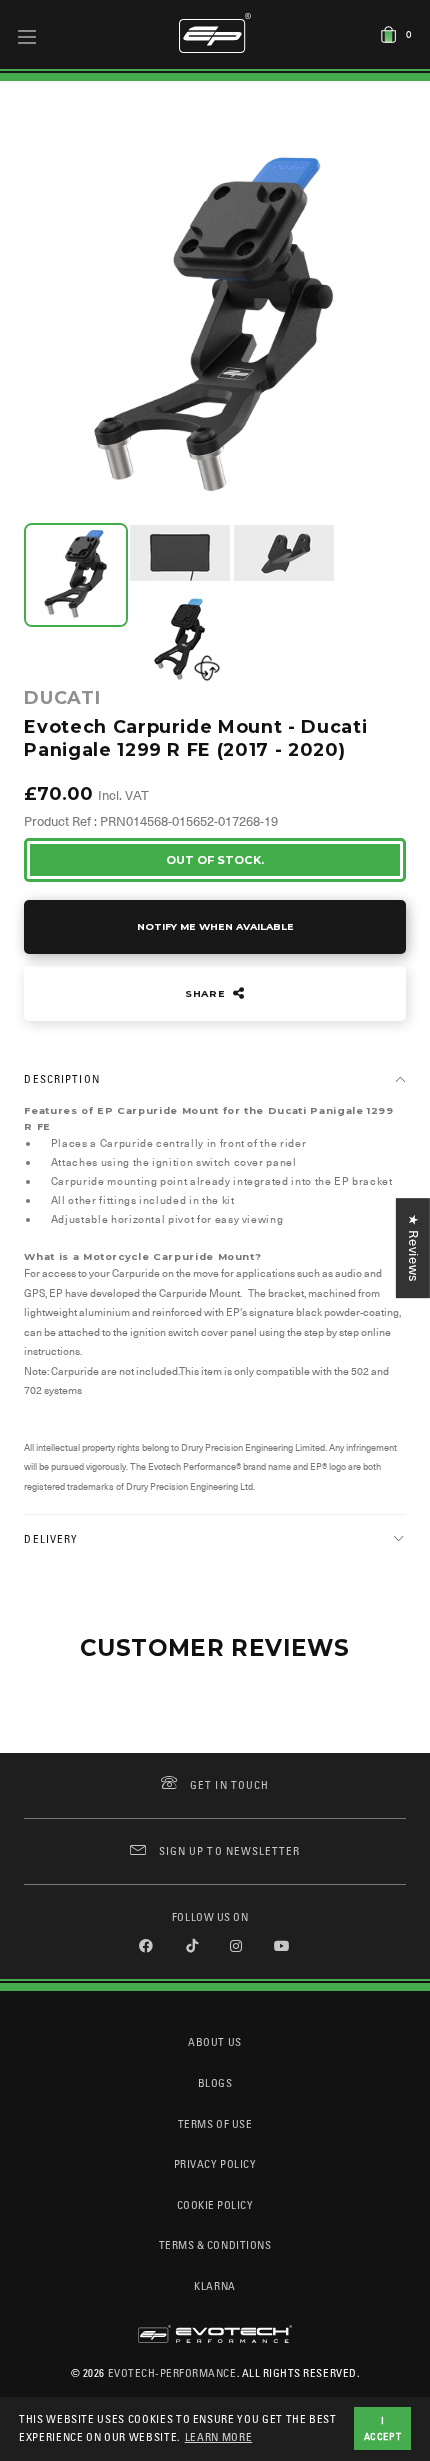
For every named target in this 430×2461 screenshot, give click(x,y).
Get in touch (229, 1784)
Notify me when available (215, 926)
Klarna (214, 2285)
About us (214, 2041)
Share (207, 993)
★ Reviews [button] (413, 1248)
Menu (27, 36)
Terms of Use (215, 2123)
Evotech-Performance (172, 2372)
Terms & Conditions (215, 2244)
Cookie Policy (215, 2204)
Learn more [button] (219, 2436)
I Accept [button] (383, 2428)
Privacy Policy (215, 2163)
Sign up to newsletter (229, 1850)
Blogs (215, 2082)
